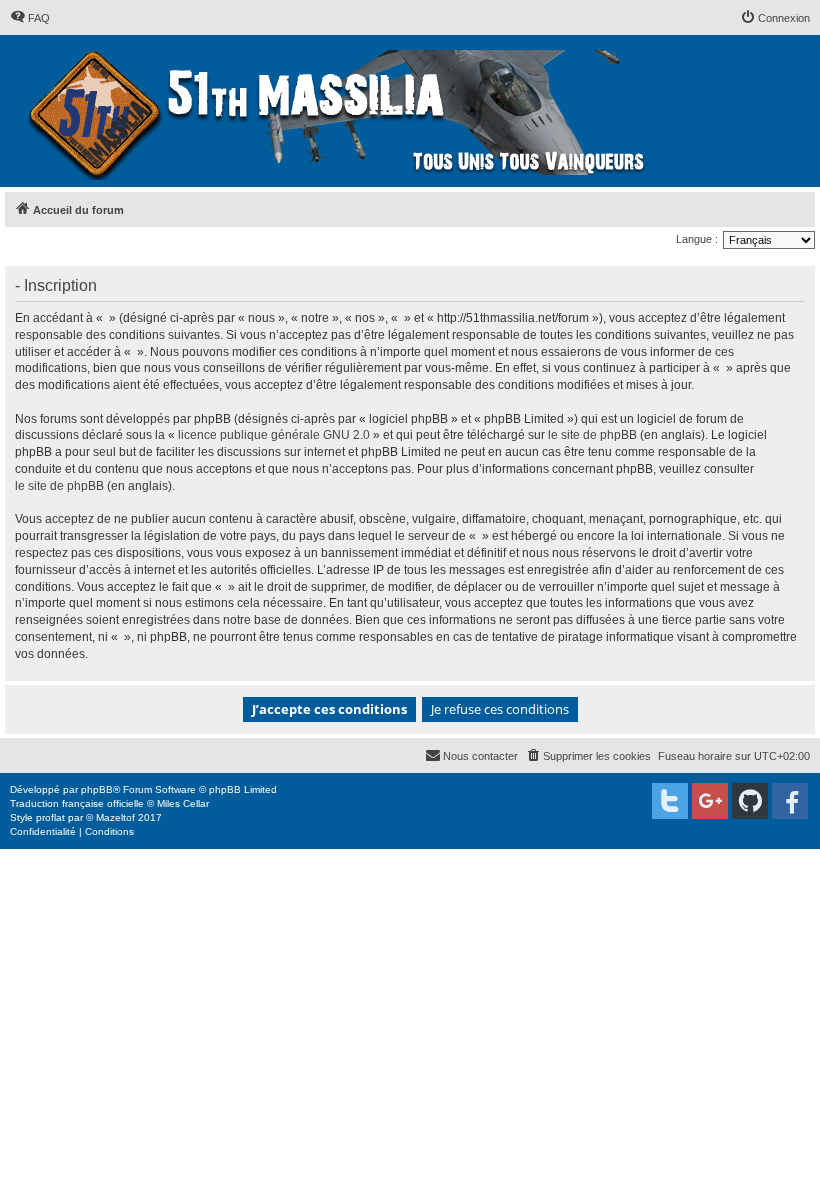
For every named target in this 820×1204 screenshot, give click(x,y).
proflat (50, 817)
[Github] (750, 801)
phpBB (97, 789)
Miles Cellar (183, 803)
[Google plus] (710, 801)
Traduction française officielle (77, 803)
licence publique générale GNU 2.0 (274, 435)
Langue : (697, 239)
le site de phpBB (592, 435)
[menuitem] (30, 18)
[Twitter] (670, 801)
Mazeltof (115, 817)
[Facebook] (790, 801)
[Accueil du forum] (339, 111)
